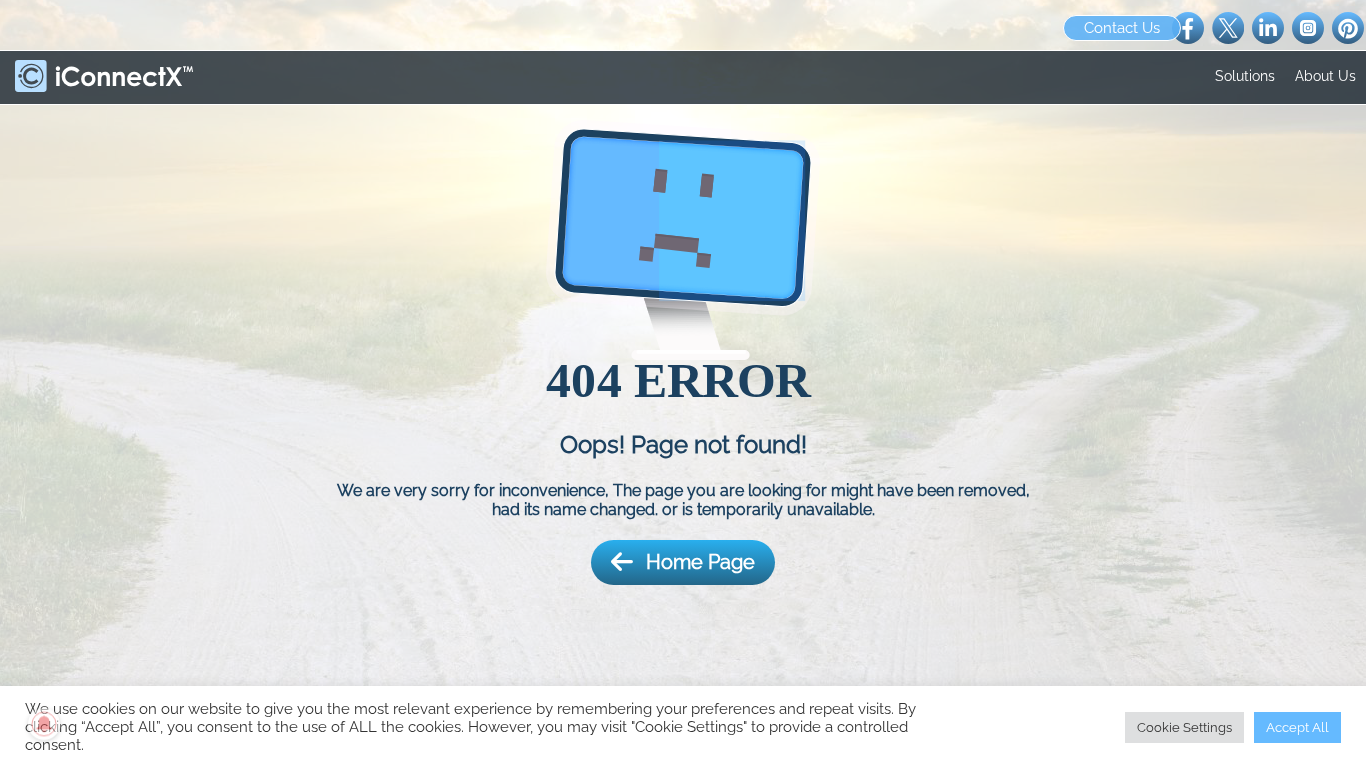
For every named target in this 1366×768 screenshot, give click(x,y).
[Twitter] (1228, 26)
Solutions (1245, 76)
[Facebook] (1188, 26)
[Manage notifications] (44, 724)
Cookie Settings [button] (1184, 727)
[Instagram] (1308, 26)
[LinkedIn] (1268, 26)
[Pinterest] (1348, 26)
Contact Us (1122, 28)
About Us (1325, 76)
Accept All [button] (1297, 727)
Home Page (700, 562)
